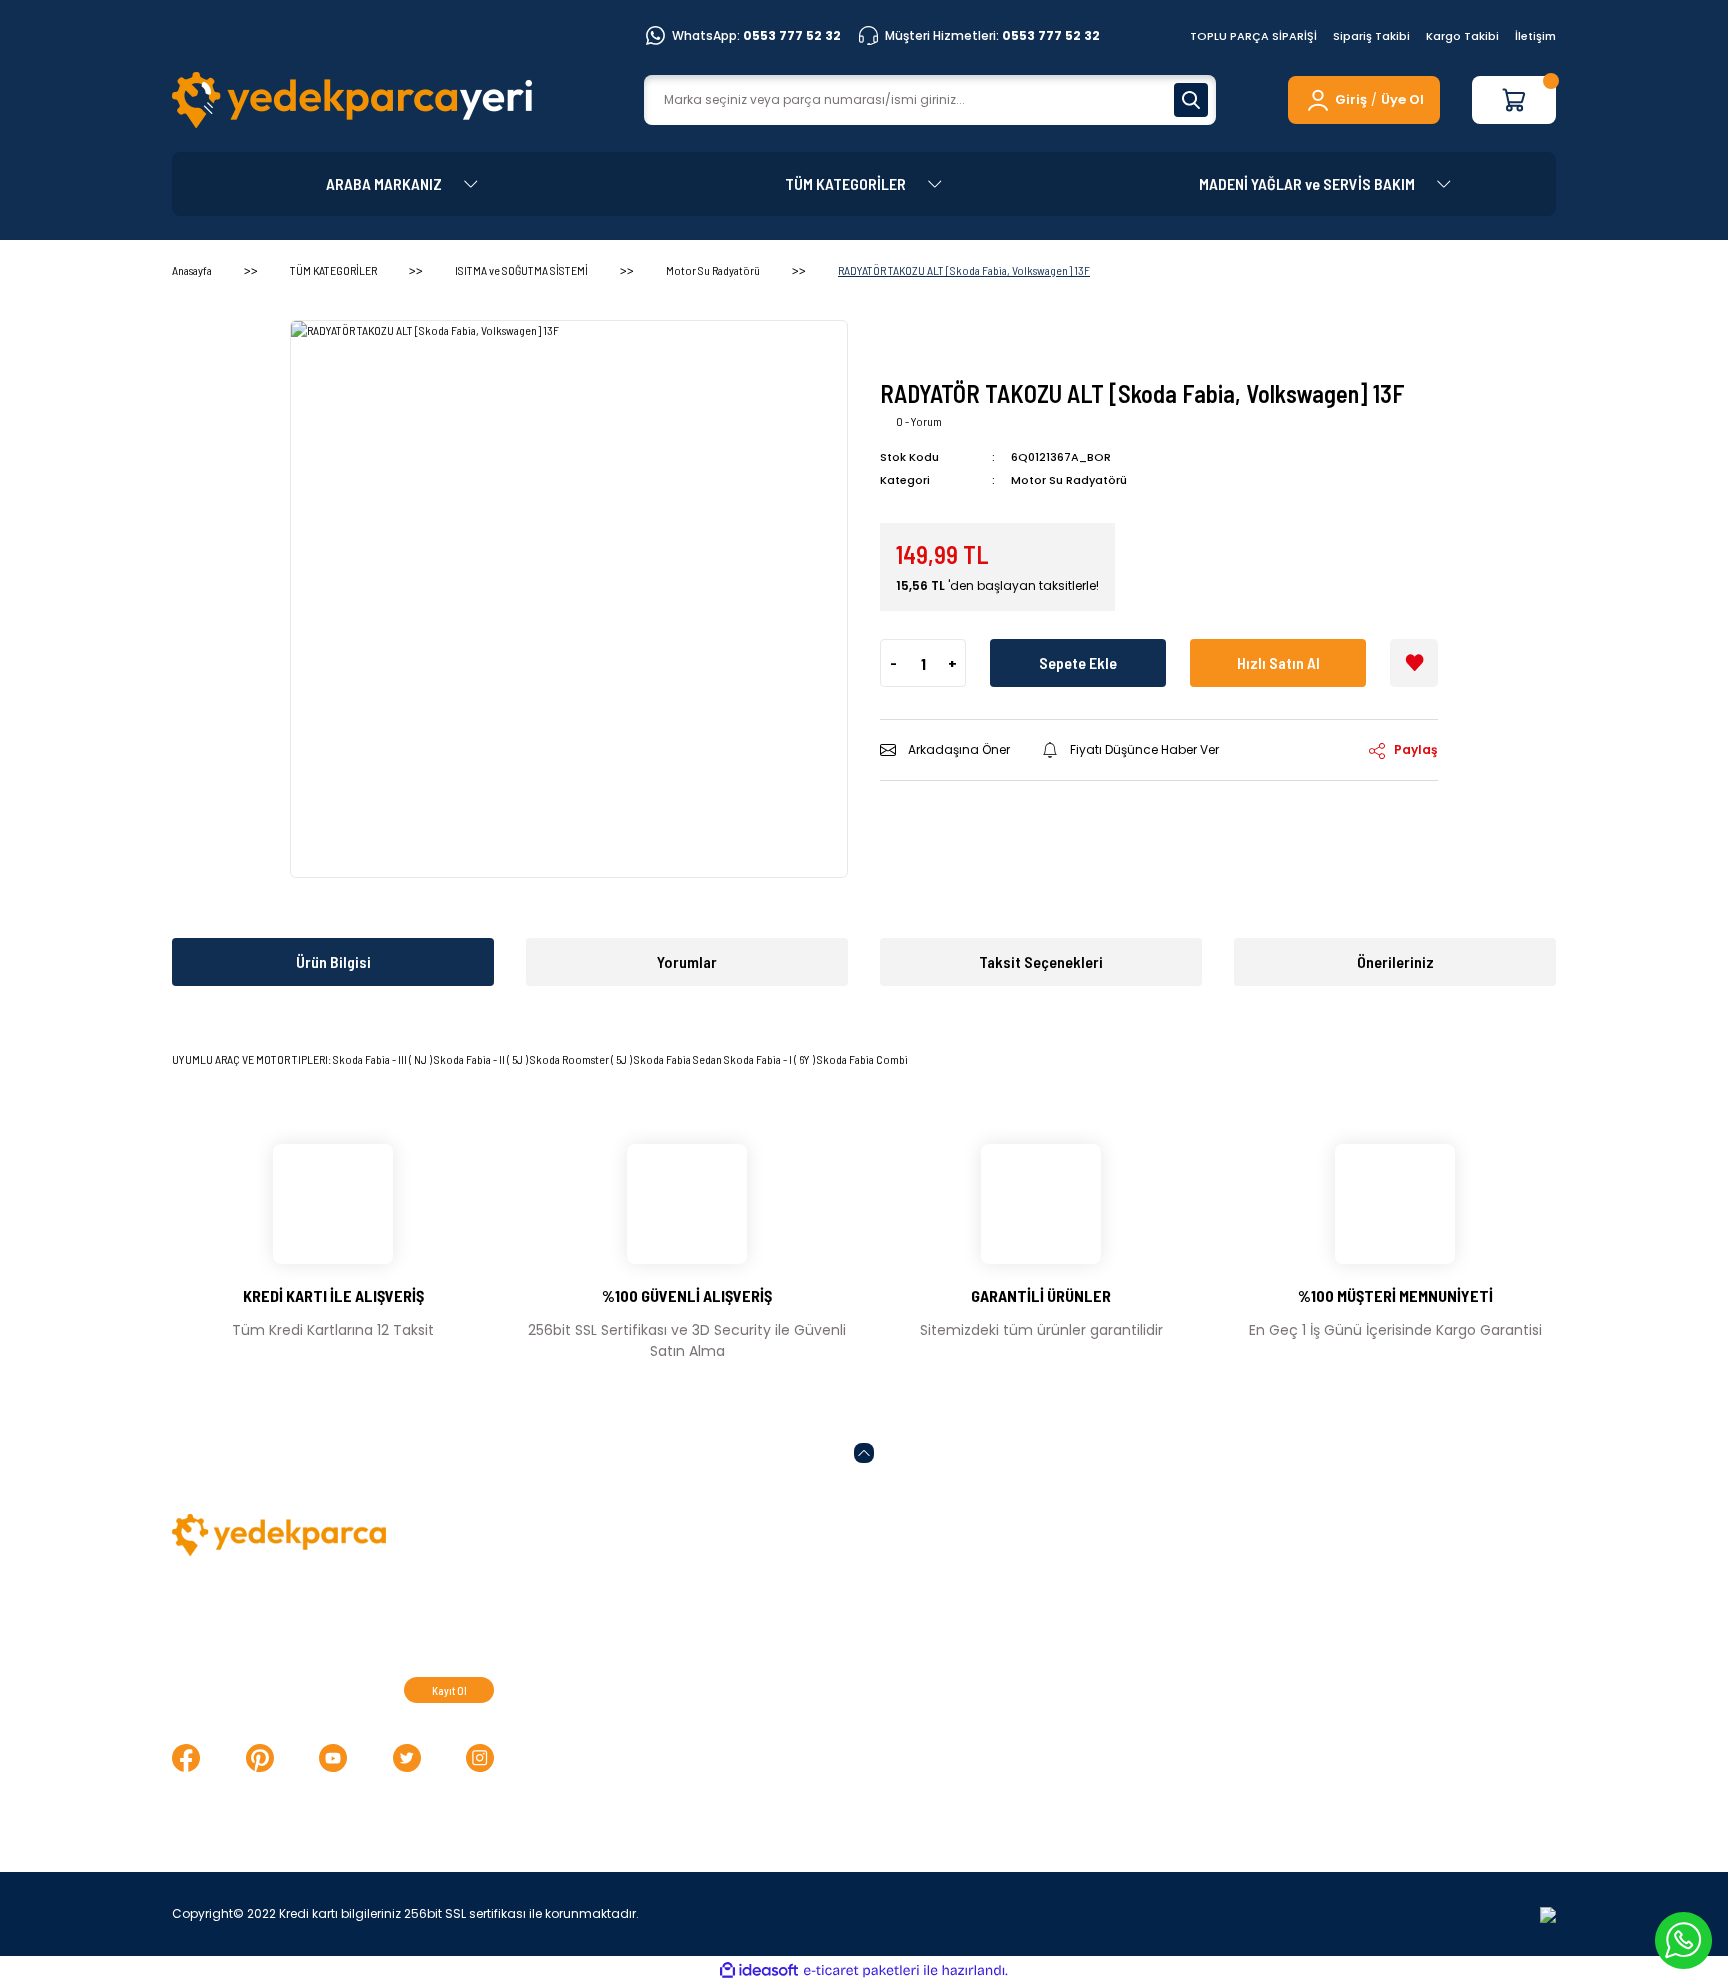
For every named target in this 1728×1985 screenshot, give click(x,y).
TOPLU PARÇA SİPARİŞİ (1253, 36)
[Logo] (352, 100)
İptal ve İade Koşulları (1031, 1657)
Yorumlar (687, 961)
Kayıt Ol (449, 1690)
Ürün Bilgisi (333, 961)
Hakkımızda (1312, 1723)
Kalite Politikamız (701, 1591)
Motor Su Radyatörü (1069, 480)
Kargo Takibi (1462, 36)
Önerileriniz (1395, 961)
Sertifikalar (680, 1624)
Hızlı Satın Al (1278, 662)
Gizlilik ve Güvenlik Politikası (1052, 1690)
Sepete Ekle (1078, 662)
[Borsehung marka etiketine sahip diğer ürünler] (940, 345)
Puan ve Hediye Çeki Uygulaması (1386, 1657)
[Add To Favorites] (1414, 663)
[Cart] (1514, 100)
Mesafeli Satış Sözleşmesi (1047, 1591)
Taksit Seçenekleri (1041, 961)
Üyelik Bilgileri (1317, 1624)
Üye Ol (1402, 99)
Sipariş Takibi (1371, 36)
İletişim (1535, 36)
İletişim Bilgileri (1322, 1591)
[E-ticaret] (861, 1971)
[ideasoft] (759, 1970)
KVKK (975, 1624)
